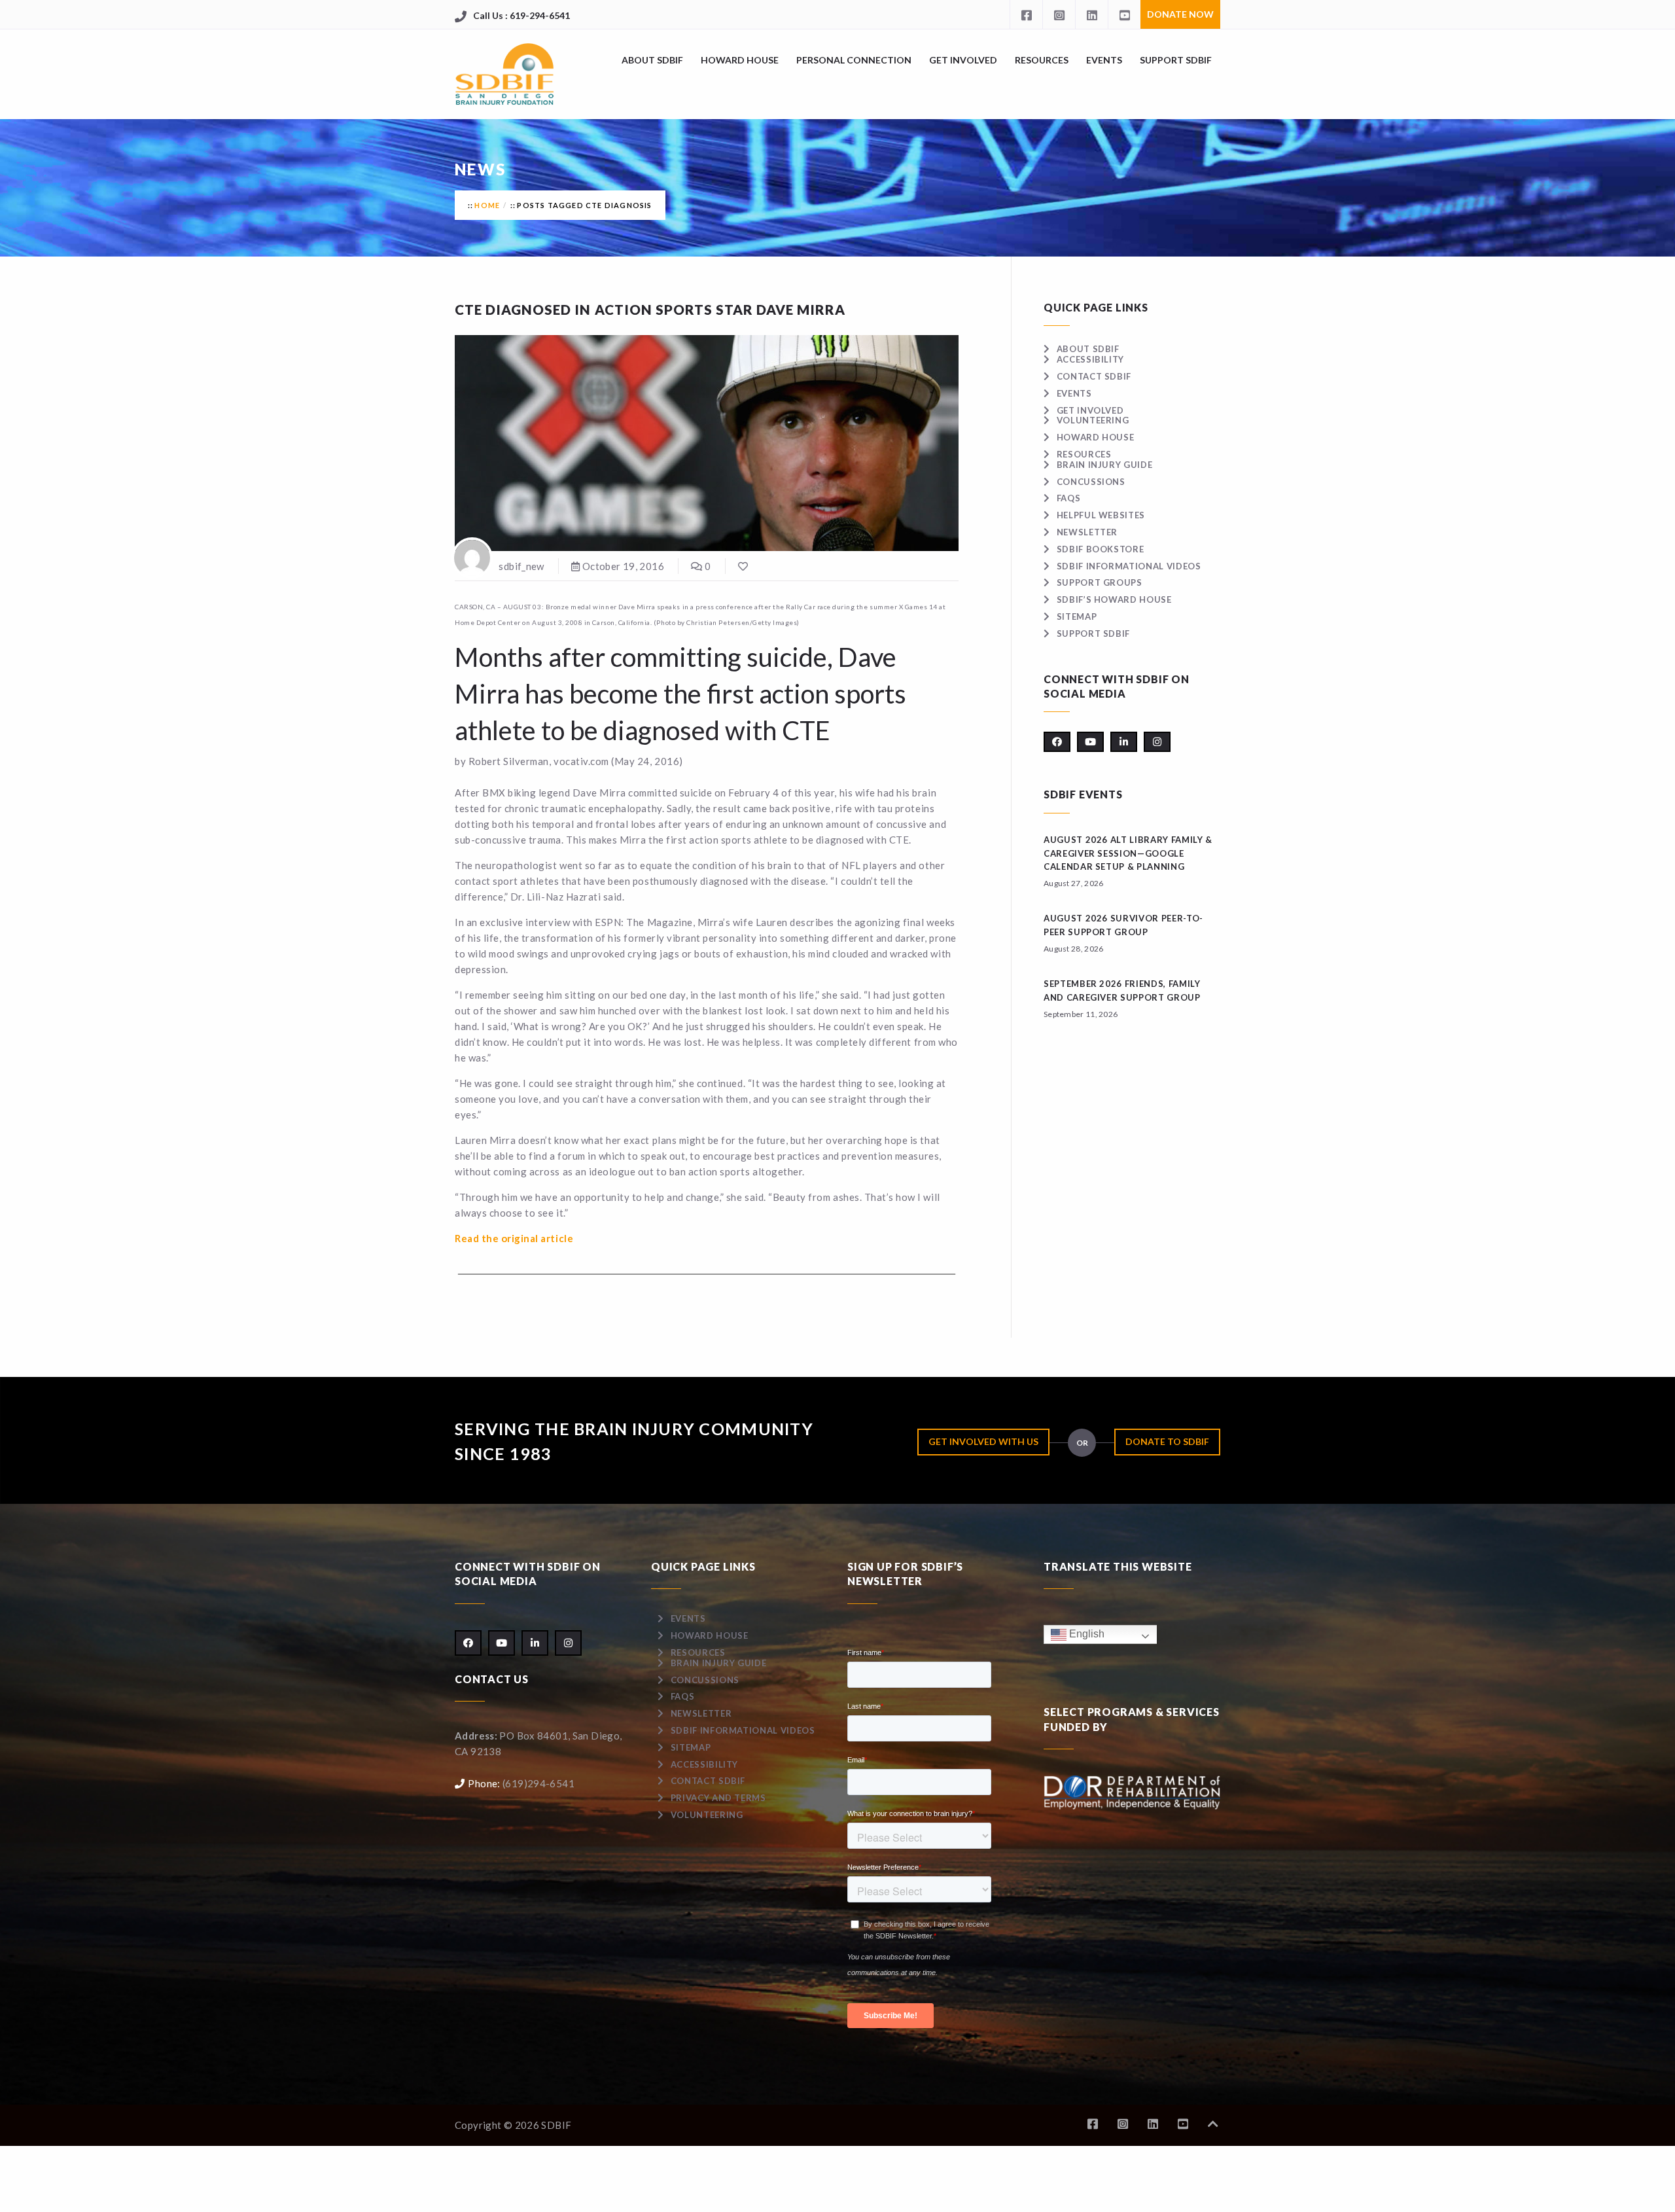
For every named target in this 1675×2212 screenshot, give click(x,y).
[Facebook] (1026, 14)
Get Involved (963, 60)
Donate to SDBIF (1167, 1441)
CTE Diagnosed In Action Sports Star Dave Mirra (650, 310)
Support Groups (1100, 582)
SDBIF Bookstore (1100, 549)
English (1085, 1634)
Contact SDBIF (1094, 376)
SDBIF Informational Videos (1129, 566)
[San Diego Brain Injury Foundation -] (505, 74)
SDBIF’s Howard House (1114, 599)
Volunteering (1093, 420)
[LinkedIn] (1091, 14)
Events (1104, 60)
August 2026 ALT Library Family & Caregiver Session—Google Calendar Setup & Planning (1128, 853)
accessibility (1090, 359)
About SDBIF (652, 60)
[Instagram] (1059, 14)
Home (487, 205)
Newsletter (1087, 532)
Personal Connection (854, 60)
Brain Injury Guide (1104, 465)
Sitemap (1077, 616)
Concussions (1091, 482)
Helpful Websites (1101, 515)
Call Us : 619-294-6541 (521, 15)
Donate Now (1180, 14)
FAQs (1068, 498)
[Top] (1213, 2124)
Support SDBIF (1176, 60)
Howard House (740, 60)
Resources (1042, 60)
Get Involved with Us (983, 1441)
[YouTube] (1124, 14)
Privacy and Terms (718, 1798)
